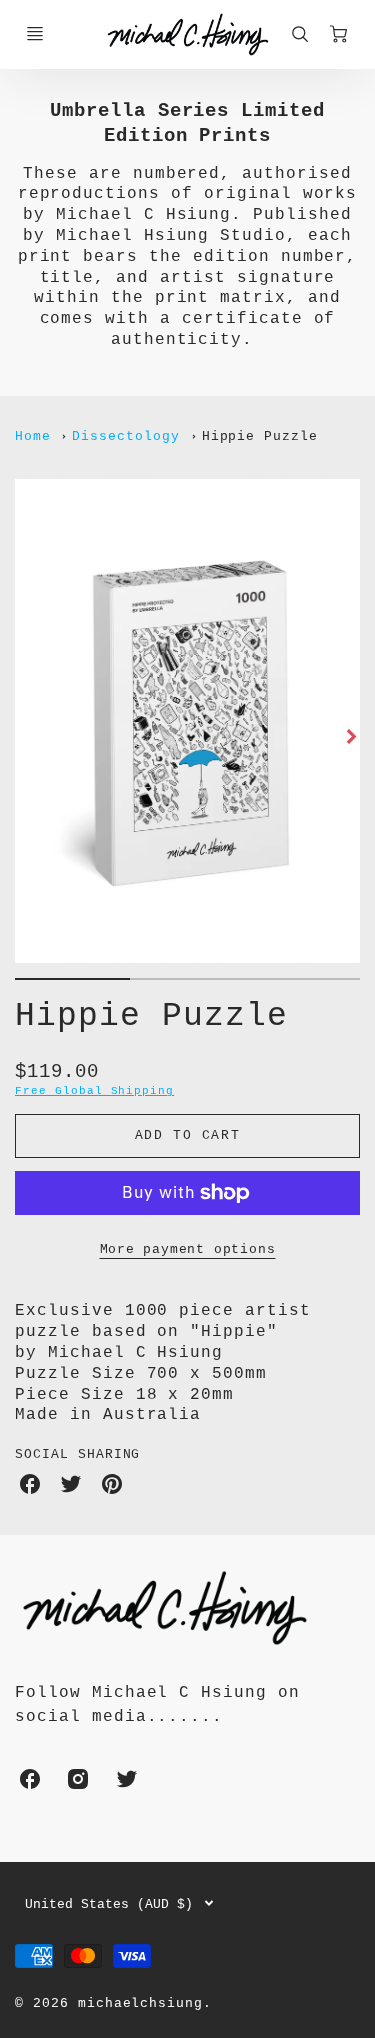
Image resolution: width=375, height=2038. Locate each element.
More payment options (188, 1249)
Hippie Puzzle (260, 436)
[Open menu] (35, 34)
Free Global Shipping (94, 1091)
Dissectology (126, 436)
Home (33, 436)
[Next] (350, 737)
